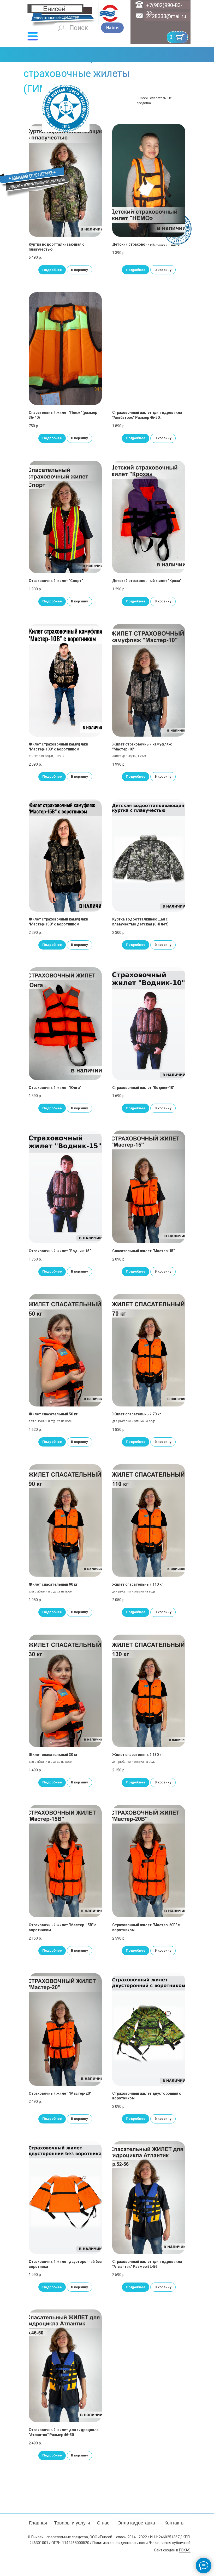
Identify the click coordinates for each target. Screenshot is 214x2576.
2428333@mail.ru (166, 16)
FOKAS (185, 2550)
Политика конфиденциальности (120, 2543)
